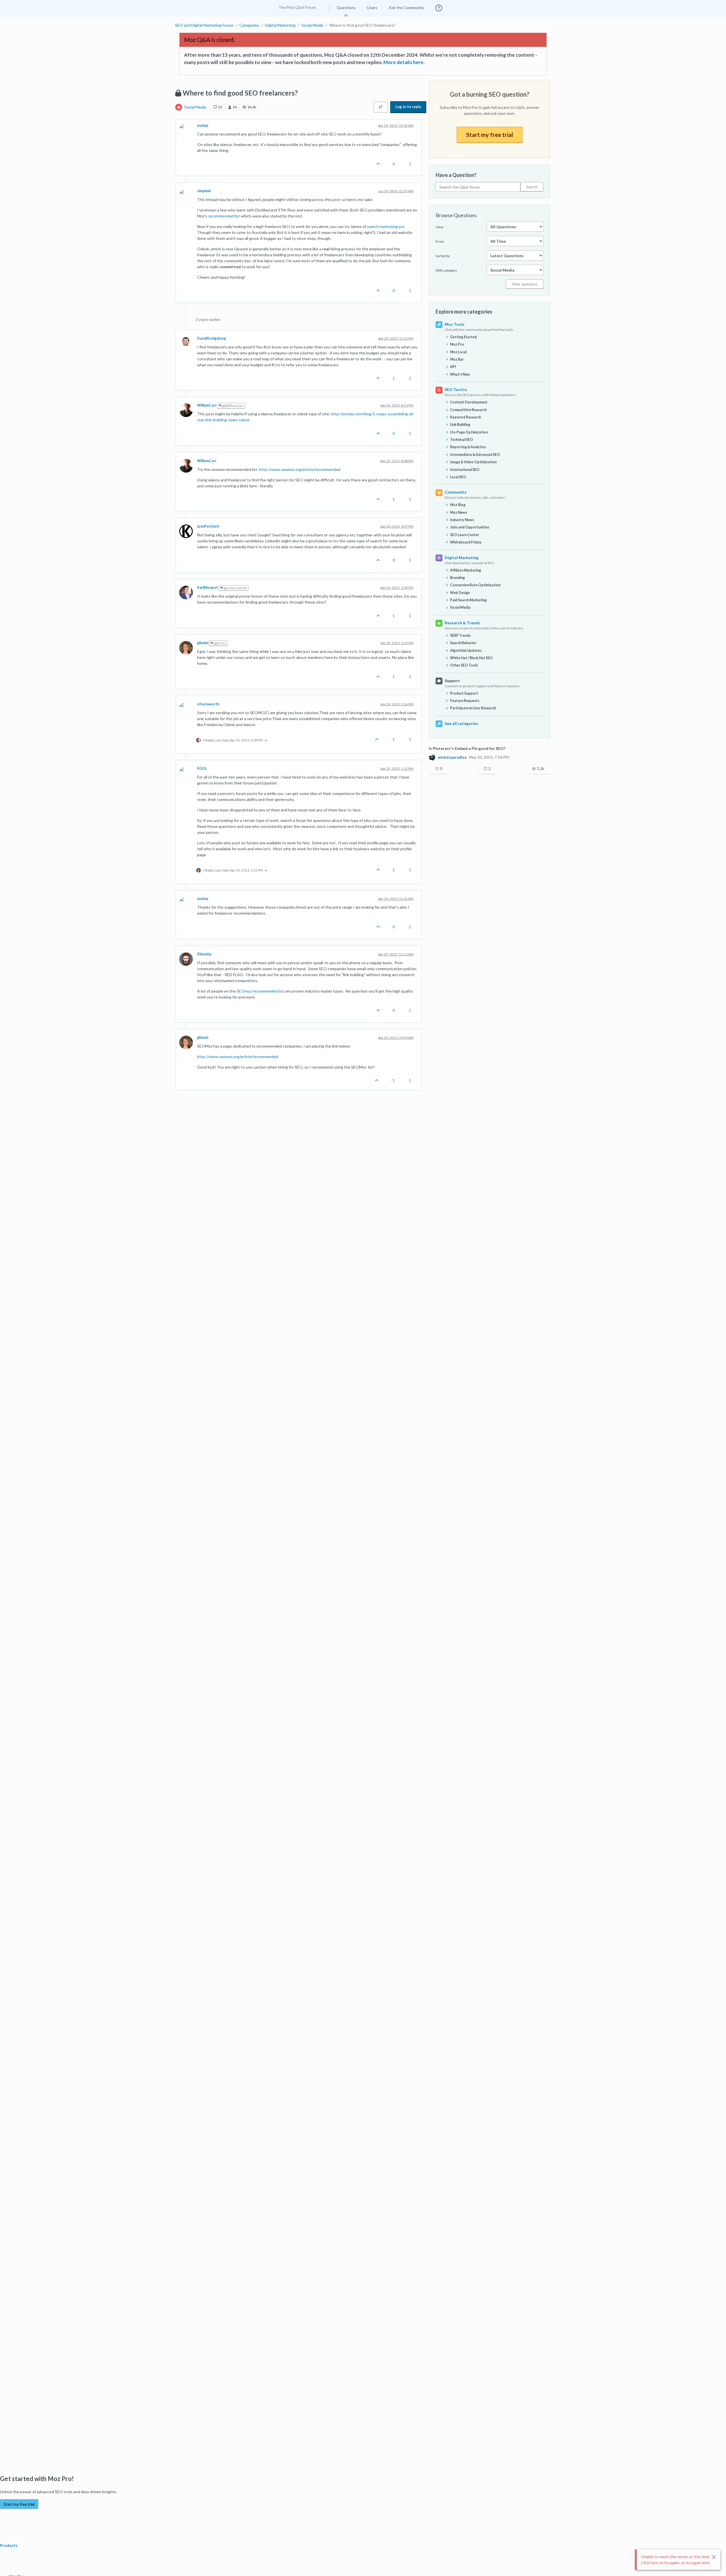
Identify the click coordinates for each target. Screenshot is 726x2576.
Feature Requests (465, 701)
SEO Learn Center (465, 535)
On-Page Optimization (469, 432)
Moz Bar (457, 359)
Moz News (459, 512)
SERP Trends (460, 635)
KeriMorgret (207, 588)
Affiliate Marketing (466, 570)
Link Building (460, 425)
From (440, 241)
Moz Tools (455, 324)
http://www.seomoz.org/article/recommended (300, 469)
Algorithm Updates (466, 651)
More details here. (404, 62)
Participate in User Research (473, 708)
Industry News (462, 520)
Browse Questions (456, 215)
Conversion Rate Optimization (475, 585)
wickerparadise (452, 757)
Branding (457, 578)
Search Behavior (463, 643)
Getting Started (463, 337)
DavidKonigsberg (212, 338)
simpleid (204, 191)
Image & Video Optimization (473, 462)
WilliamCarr (207, 405)
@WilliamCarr (233, 406)
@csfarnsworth (235, 588)
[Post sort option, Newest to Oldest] (381, 107)
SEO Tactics (456, 389)
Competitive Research (468, 410)
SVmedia (204, 954)
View (439, 227)
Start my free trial (490, 135)
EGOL (202, 768)
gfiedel (203, 643)
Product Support (464, 693)
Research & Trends (462, 623)
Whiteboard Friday (466, 542)
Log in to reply (408, 107)
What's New (460, 374)
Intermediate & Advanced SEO (475, 455)
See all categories (461, 723)
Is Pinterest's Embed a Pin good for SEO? (467, 748)
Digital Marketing (462, 558)
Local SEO (458, 477)
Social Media (195, 107)
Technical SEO (462, 440)
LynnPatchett (208, 526)
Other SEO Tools (464, 665)
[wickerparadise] (432, 757)
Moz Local (458, 352)
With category (446, 270)
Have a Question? (456, 175)
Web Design (460, 593)
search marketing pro (386, 226)
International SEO (465, 470)
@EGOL (220, 643)
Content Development (469, 402)
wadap (203, 125)
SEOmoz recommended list (260, 991)
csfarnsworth (208, 704)
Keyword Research (466, 417)
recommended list (224, 216)
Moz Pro (457, 344)
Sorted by (443, 256)
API (453, 367)
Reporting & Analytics (468, 447)
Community (456, 492)
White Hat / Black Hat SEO (471, 658)
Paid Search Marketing (468, 600)
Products (9, 2545)
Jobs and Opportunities (470, 527)
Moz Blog (458, 505)
